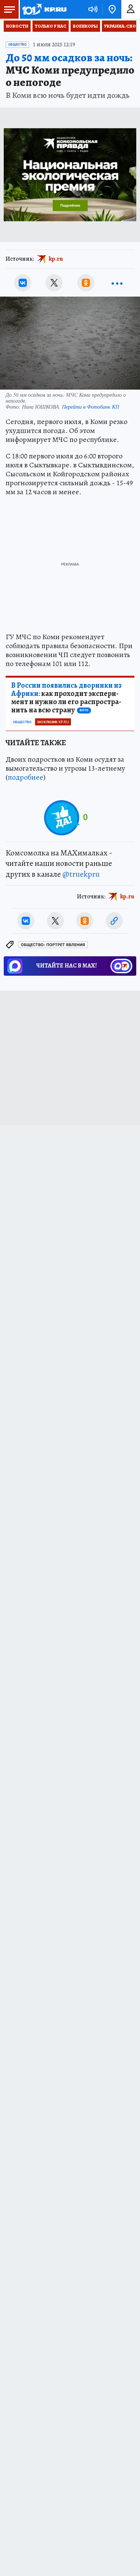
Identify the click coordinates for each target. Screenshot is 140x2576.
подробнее (26, 777)
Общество (17, 44)
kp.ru (56, 259)
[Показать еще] (117, 283)
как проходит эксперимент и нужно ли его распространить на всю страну (66, 698)
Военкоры (85, 26)
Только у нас (51, 26)
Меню (9, 9)
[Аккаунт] (131, 9)
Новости (17, 26)
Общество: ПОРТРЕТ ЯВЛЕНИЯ (53, 945)
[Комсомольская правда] (44, 9)
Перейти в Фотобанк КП (91, 407)
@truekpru (81, 874)
